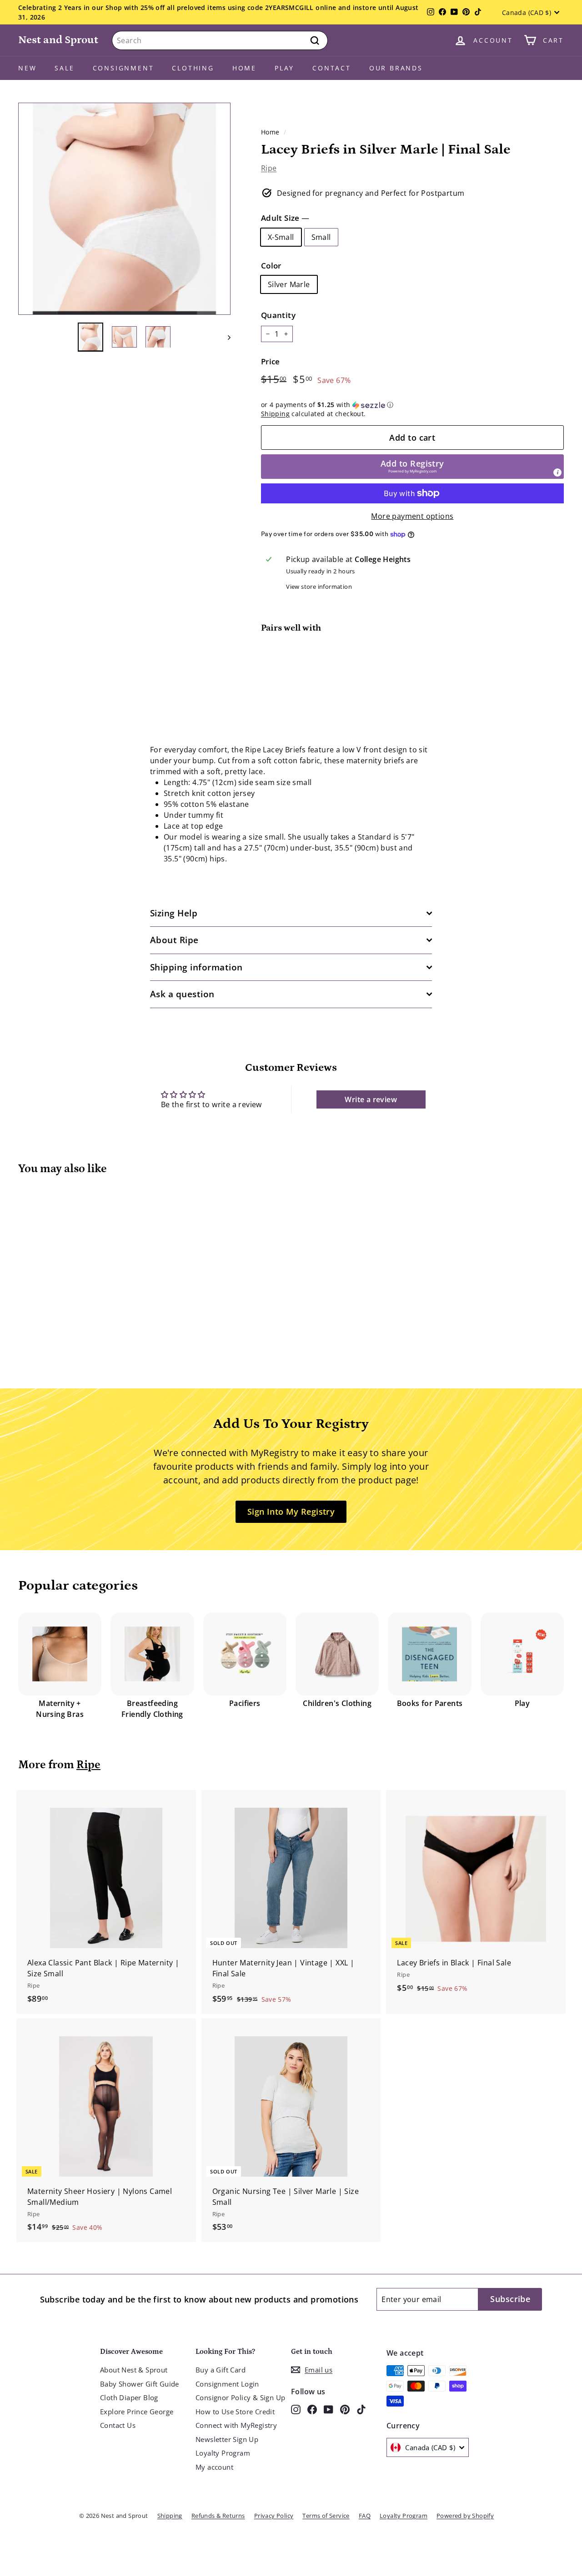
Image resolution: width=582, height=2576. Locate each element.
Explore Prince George (137, 2412)
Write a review (371, 1099)
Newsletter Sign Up (227, 2439)
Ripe (269, 168)
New (27, 68)
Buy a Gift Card (221, 2370)
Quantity (278, 315)
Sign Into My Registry (291, 1512)
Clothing (193, 68)
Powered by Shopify (465, 2516)
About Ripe (174, 940)
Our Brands (396, 68)
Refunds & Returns (218, 2516)
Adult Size (285, 218)
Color (271, 266)
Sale (64, 68)
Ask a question (182, 994)
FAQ (365, 2516)
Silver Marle (289, 284)
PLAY (284, 68)
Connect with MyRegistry (236, 2425)
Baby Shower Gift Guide (140, 2384)
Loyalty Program (223, 2453)
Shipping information (196, 967)
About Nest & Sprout (134, 2370)
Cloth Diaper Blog (129, 2397)
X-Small (281, 237)
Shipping (275, 414)
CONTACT (332, 68)
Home (244, 68)
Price (271, 361)
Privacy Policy (274, 2516)
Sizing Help (174, 913)
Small (321, 237)
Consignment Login (227, 2384)
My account (214, 2467)
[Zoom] (124, 209)
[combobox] (220, 40)
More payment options (412, 516)
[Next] (225, 337)
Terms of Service (326, 2516)
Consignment (123, 68)
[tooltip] (557, 472)
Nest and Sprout (58, 40)
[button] (412, 405)
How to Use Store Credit (235, 2412)
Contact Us (118, 2425)
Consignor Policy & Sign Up (240, 2397)
